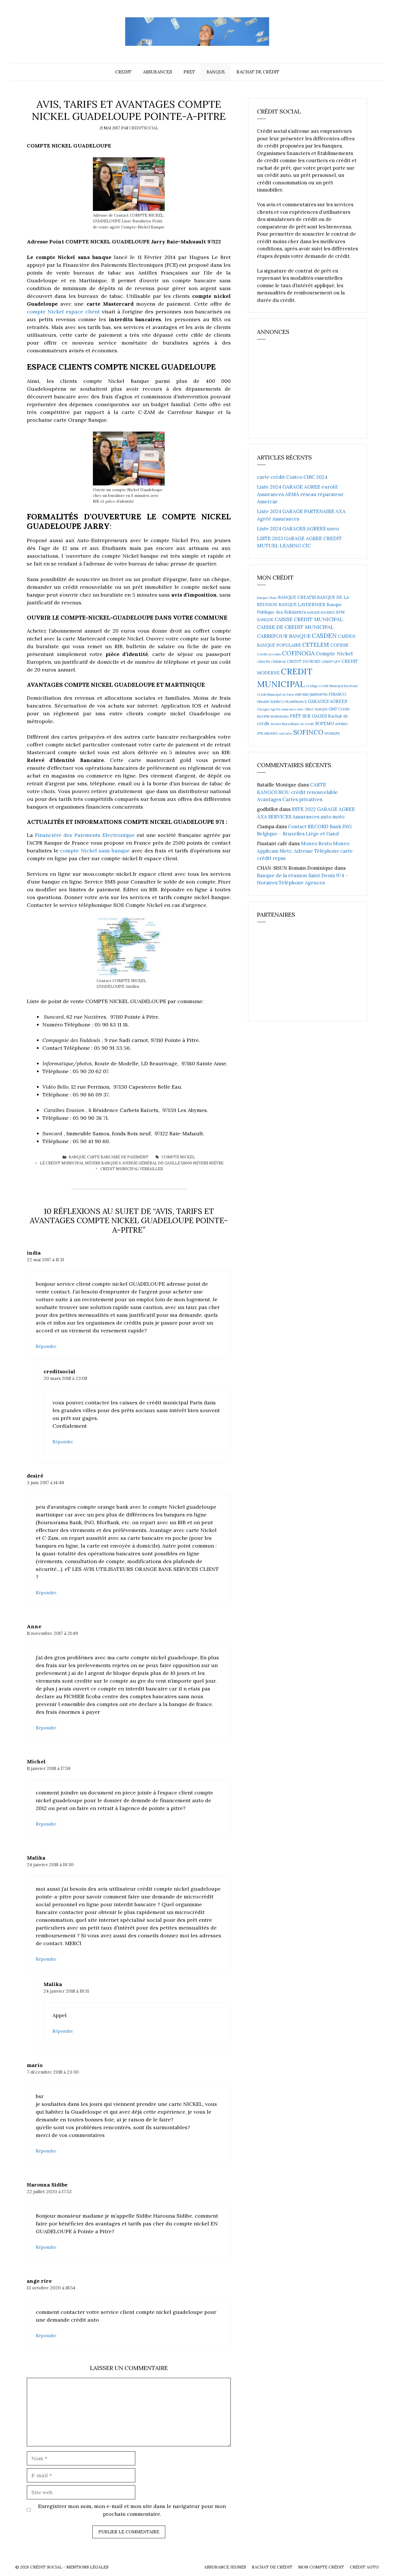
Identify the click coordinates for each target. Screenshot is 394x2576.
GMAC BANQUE (316, 709)
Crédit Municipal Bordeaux (338, 686)
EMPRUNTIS (319, 695)
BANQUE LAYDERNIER (302, 605)
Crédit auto (364, 2567)
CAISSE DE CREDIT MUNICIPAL (295, 627)
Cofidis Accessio (269, 654)
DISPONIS (302, 695)
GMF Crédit (339, 709)
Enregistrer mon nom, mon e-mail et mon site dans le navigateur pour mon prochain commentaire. (132, 2510)
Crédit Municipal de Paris (275, 695)
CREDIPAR (278, 662)
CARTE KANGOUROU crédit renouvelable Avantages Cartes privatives (297, 792)
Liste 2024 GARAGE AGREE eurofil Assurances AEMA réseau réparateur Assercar (300, 494)
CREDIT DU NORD (304, 662)
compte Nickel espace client (63, 312)
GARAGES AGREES (327, 701)
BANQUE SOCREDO (321, 612)
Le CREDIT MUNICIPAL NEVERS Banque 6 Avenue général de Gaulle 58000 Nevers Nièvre (132, 1163)
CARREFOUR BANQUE (284, 636)
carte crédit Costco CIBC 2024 (292, 477)
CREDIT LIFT (331, 662)
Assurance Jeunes (225, 2567)
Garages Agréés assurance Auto (280, 709)
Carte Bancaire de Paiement (118, 1157)
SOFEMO (324, 724)
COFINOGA (298, 653)
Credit (123, 72)
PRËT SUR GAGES (308, 716)
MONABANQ (280, 716)
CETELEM (316, 645)
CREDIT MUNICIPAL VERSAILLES (132, 1169)
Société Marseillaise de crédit (292, 724)
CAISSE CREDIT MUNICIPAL (309, 619)
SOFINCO (308, 732)
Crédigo (312, 686)
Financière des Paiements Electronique (85, 835)
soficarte (286, 733)
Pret (189, 72)
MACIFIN (263, 716)
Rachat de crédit (258, 72)
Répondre (46, 1346)
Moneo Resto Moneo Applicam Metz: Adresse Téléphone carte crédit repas (305, 851)
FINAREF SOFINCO (270, 702)
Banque (216, 72)
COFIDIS (339, 645)
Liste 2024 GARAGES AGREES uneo (298, 529)
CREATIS (263, 662)
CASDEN (324, 636)
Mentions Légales (87, 2567)
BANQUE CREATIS (297, 597)
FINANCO (337, 694)
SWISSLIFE (332, 733)
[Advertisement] (300, 391)
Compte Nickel (178, 1157)
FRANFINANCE (296, 702)
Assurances (157, 72)
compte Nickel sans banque (95, 851)
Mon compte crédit (321, 2567)
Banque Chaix (267, 598)
